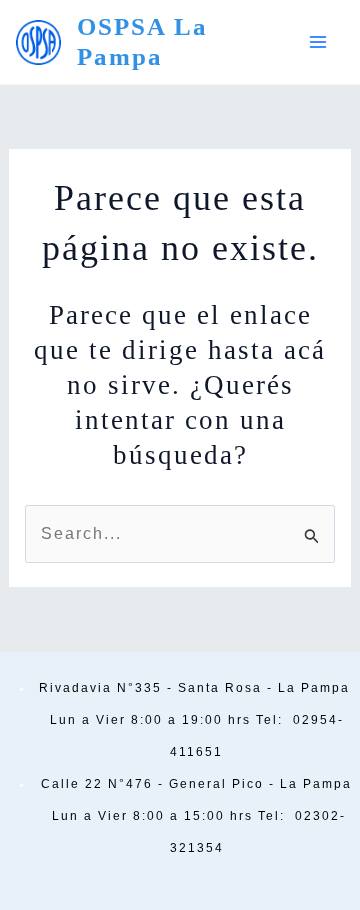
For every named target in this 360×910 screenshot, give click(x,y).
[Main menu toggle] (318, 42)
